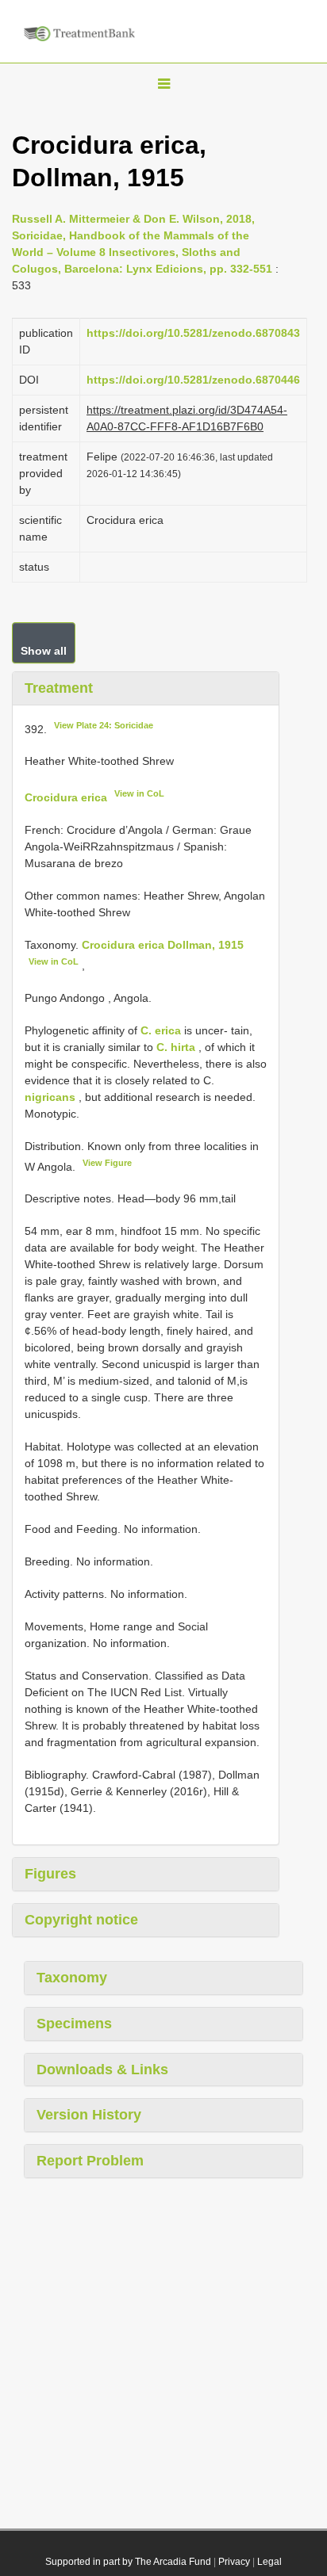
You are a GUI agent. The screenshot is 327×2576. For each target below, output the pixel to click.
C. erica (161, 1030)
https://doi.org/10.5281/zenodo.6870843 (193, 333)
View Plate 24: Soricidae (104, 725)
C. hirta (176, 1047)
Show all (44, 651)
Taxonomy (72, 1978)
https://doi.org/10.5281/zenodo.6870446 (193, 380)
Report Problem (90, 2161)
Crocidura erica (66, 797)
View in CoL (139, 793)
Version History (89, 2115)
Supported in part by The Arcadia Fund (128, 2562)
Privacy (234, 2562)
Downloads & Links (102, 2070)
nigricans (50, 1097)
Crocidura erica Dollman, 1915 (163, 945)
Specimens (74, 2024)
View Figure (107, 1163)
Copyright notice (81, 1920)
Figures (50, 1874)
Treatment (59, 688)
